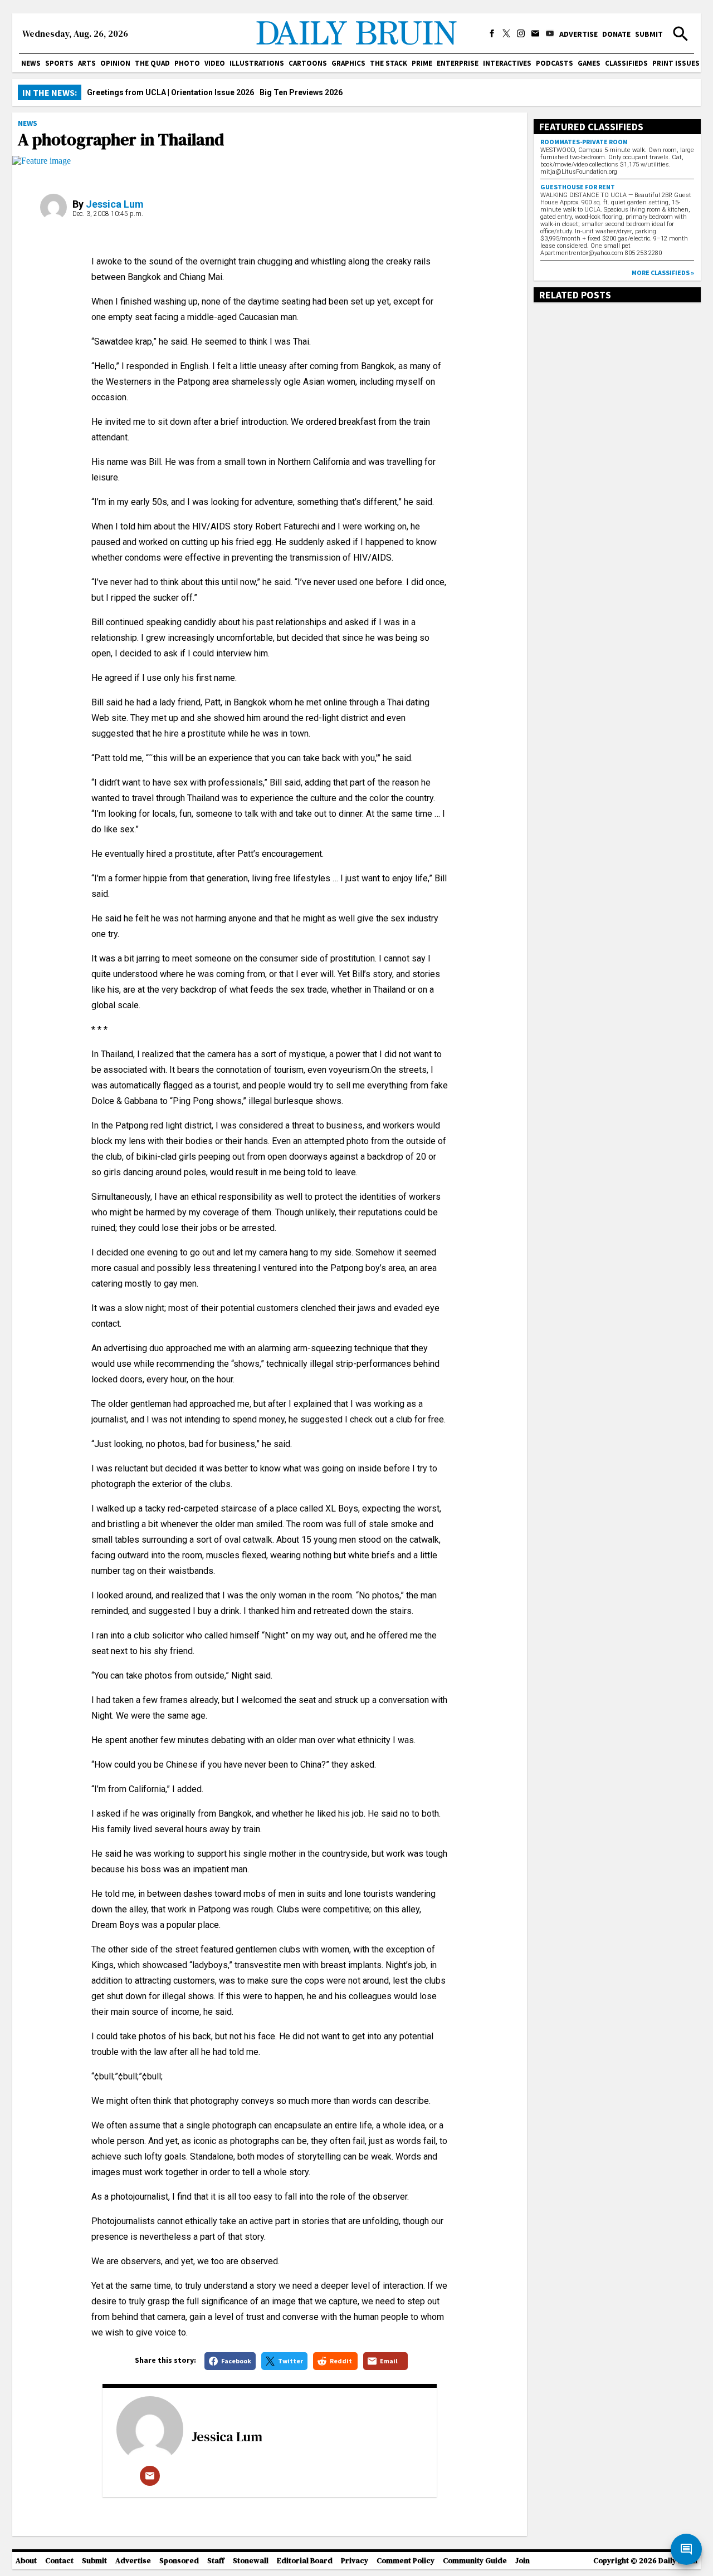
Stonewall (251, 2561)
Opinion (115, 63)
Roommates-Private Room (584, 142)
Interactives (507, 63)
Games (589, 63)
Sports (59, 63)
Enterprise (458, 63)
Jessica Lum (115, 204)
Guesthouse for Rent (578, 187)
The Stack (389, 63)
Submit (649, 34)
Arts (87, 63)
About (26, 2561)
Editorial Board (305, 2561)
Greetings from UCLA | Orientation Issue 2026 (170, 92)
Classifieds (626, 63)
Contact (59, 2561)
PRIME (422, 63)
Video (215, 63)
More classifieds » (663, 273)
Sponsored (179, 2561)
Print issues (676, 63)
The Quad (152, 63)
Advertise (578, 34)
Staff (216, 2561)
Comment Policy (406, 2561)
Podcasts (555, 63)
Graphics (348, 63)
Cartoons (308, 63)
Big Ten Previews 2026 (301, 92)
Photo (187, 63)
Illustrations (257, 63)
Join (522, 2561)
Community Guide (475, 2561)
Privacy (355, 2561)
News (31, 63)
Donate (616, 34)
